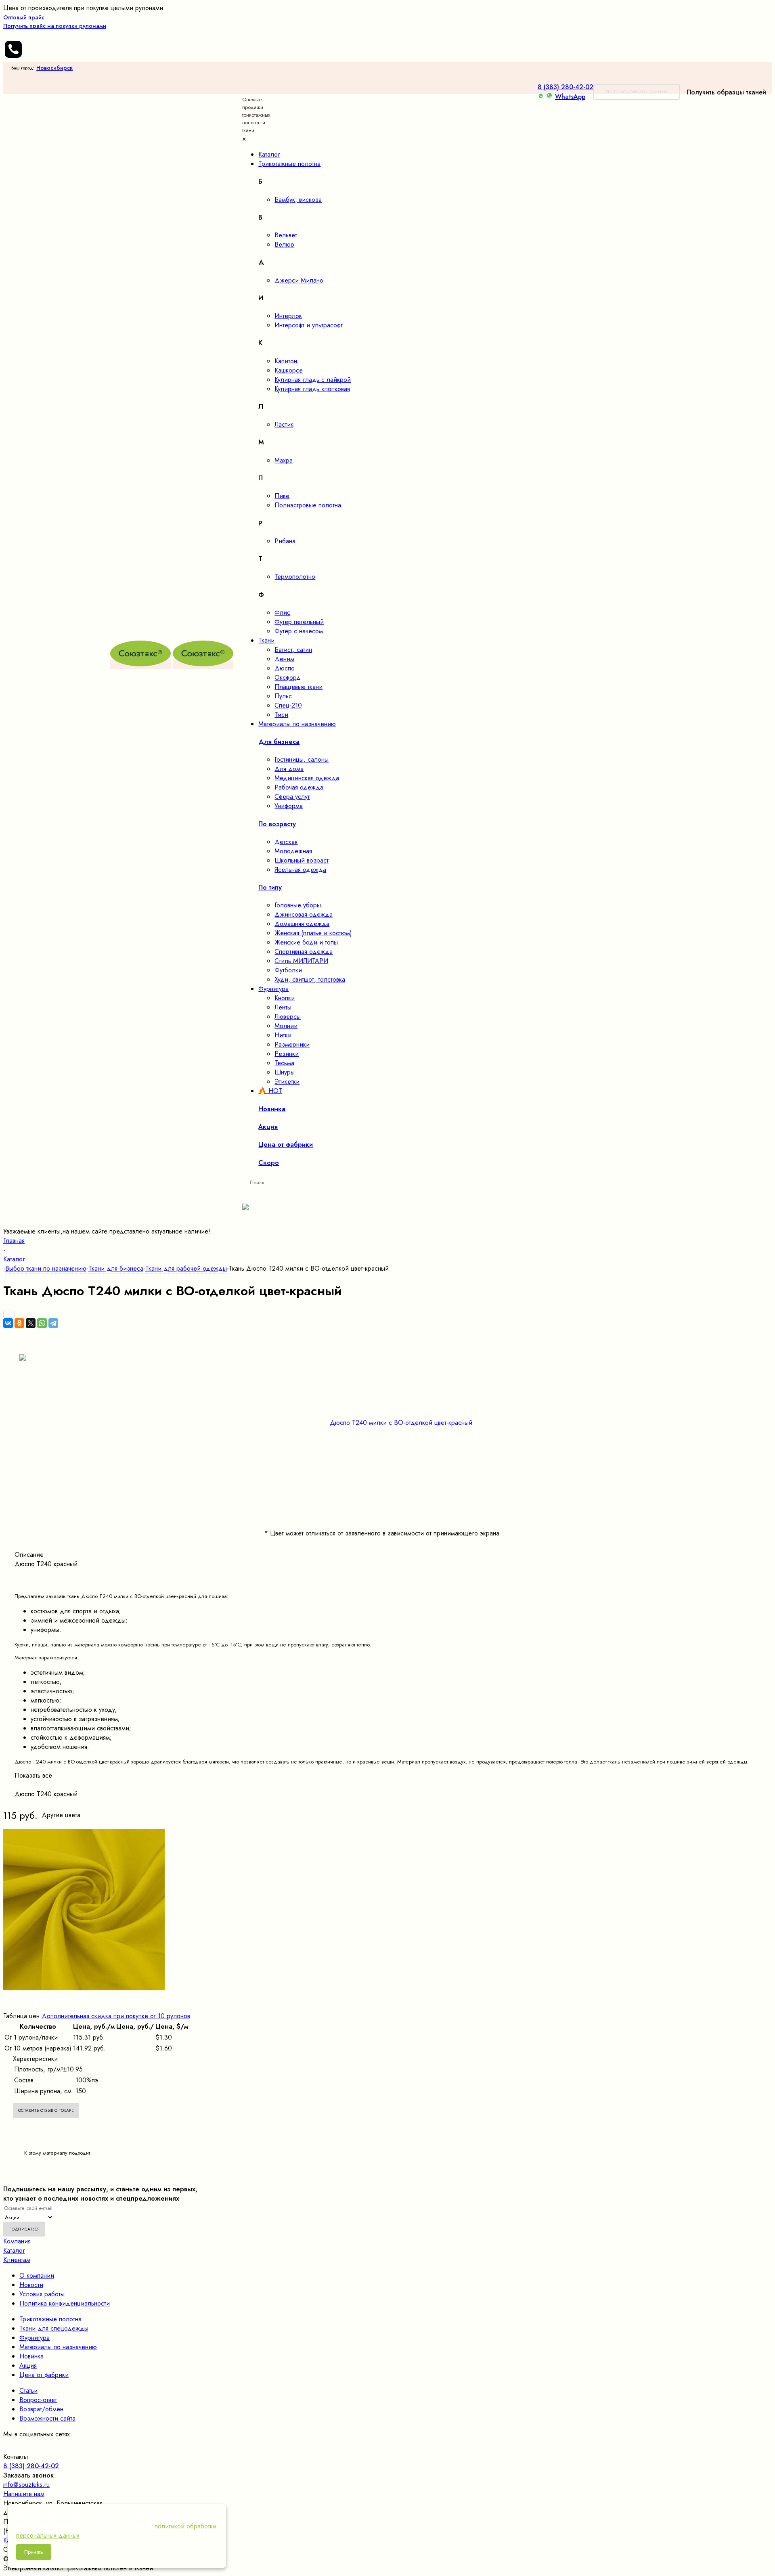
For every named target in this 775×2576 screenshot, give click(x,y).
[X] (31, 1323)
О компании (37, 2275)
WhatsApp (570, 97)
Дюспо (285, 668)
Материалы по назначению (58, 2347)
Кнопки (285, 998)
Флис (282, 613)
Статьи (28, 2391)
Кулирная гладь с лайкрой (313, 380)
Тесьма (284, 1063)
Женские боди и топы (306, 942)
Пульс (283, 696)
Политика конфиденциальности (65, 2303)
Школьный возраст (302, 860)
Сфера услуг (292, 797)
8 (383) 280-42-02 (566, 87)
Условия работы (42, 2294)
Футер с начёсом (299, 631)
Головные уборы (298, 905)
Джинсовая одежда (304, 914)
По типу (270, 887)
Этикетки (287, 1082)
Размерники (292, 1044)
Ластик (284, 424)
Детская (286, 842)
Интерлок (288, 316)
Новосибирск (54, 68)
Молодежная (293, 851)
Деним (284, 659)
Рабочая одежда (299, 787)
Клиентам (17, 2260)
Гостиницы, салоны (302, 759)
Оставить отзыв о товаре (46, 2110)
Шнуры (285, 1072)
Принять (34, 2552)
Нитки (283, 1035)
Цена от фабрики (44, 2375)
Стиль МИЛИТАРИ (301, 961)
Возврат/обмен (41, 2409)
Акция (28, 2366)
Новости (31, 2285)
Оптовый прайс (55, 22)
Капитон (286, 361)
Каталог (14, 2250)
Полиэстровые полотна (308, 505)
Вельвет (286, 235)
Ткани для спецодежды (54, 2328)
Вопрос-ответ (38, 2400)
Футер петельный (299, 622)
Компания (17, 2241)
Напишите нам (24, 2494)
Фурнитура (35, 2338)
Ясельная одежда (300, 870)
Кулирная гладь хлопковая (312, 389)
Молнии (286, 1026)
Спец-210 (288, 705)
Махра (284, 460)
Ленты (283, 1007)
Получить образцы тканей (637, 92)
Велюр (284, 244)
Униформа (289, 806)
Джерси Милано (299, 280)
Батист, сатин (293, 650)
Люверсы (288, 1017)
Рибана (285, 541)
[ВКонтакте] (8, 1323)
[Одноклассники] (19, 1323)
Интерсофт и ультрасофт (309, 325)
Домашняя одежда (302, 924)
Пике (282, 496)
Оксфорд (288, 678)
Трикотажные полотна (50, 2319)
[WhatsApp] (42, 1323)
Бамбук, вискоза (298, 200)
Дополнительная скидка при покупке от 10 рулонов (116, 2016)
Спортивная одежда (304, 952)
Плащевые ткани (298, 687)
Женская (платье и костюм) (313, 933)
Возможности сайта (47, 2418)
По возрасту (277, 824)
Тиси (281, 715)
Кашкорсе (289, 370)
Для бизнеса (279, 742)
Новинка (31, 2356)
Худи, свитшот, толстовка (310, 979)
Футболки (288, 970)
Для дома (289, 769)
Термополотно (295, 577)
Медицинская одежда (307, 778)
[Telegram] (53, 1323)
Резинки (287, 1054)
